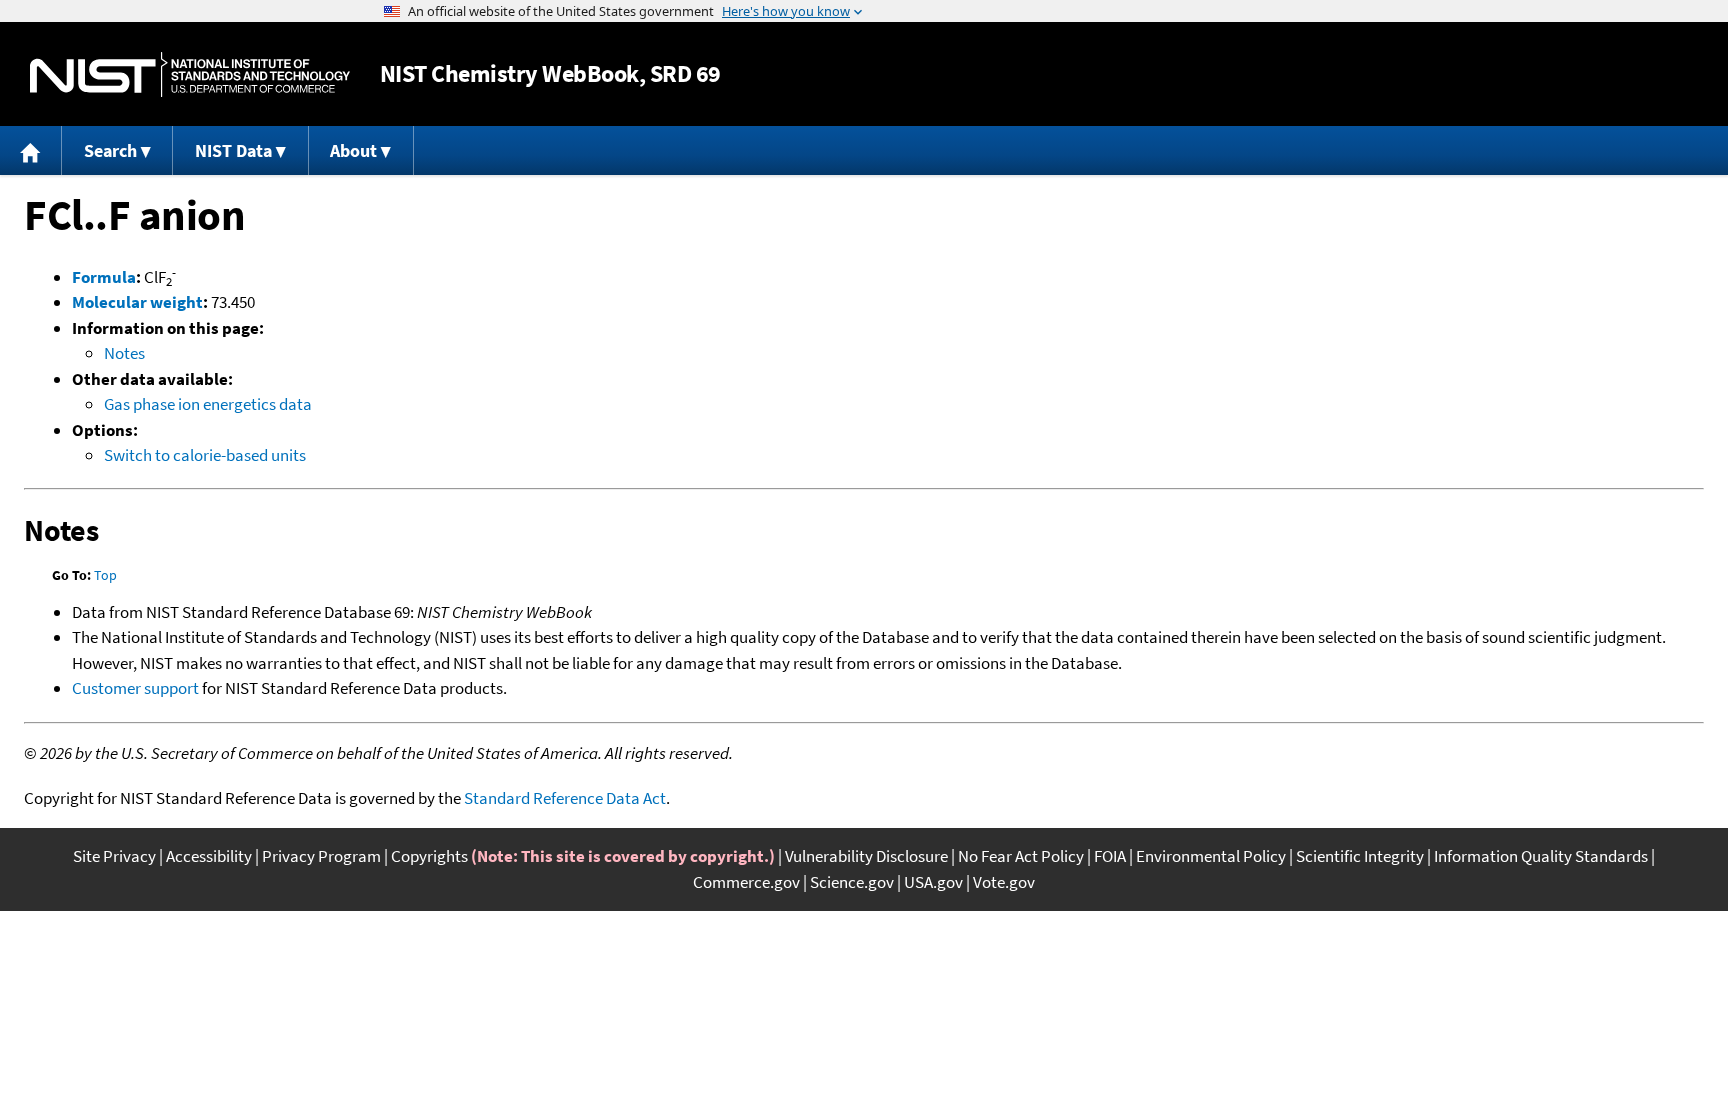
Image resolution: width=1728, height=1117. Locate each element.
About (353, 150)
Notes (124, 353)
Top (105, 575)
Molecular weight (137, 302)
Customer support (135, 688)
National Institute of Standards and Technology (190, 74)
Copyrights (429, 856)
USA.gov (933, 882)
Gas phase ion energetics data (208, 404)
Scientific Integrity (1360, 856)
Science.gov (852, 882)
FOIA (1110, 856)
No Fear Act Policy (1021, 856)
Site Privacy (114, 856)
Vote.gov (1004, 882)
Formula (104, 277)
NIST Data (233, 150)
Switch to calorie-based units (205, 455)
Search (110, 150)
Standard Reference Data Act (565, 798)
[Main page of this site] (31, 150)
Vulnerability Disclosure (866, 856)
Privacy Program (321, 856)
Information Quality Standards (1541, 856)
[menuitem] (31, 150)
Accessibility (209, 856)
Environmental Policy (1211, 856)
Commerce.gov (746, 882)
